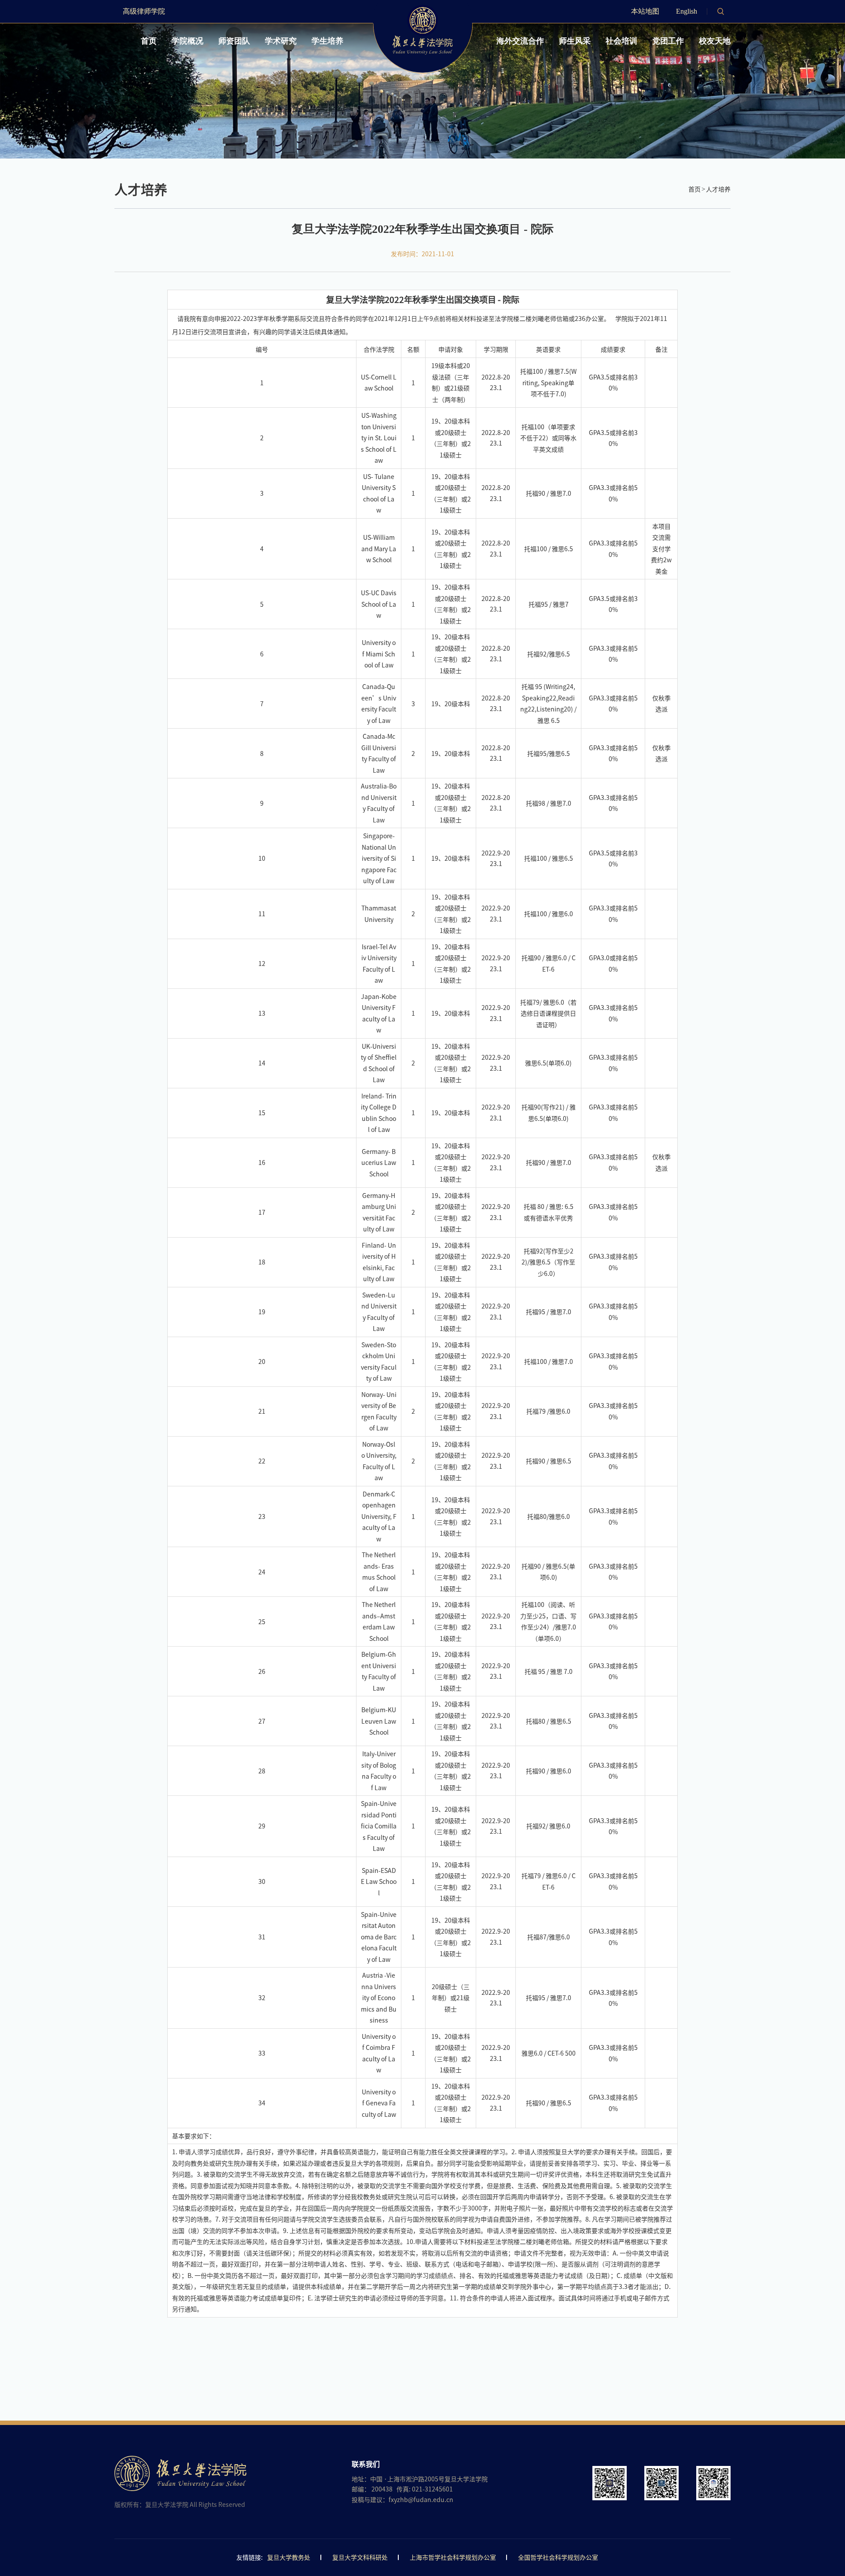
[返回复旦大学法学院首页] (423, 8)
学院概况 (187, 41)
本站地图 (645, 11)
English (687, 11)
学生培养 (327, 41)
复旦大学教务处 (289, 2558)
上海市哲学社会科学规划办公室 (453, 2558)
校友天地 (715, 41)
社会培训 (621, 41)
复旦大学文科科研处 (360, 2558)
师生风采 (575, 41)
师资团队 (234, 41)
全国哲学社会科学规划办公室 (558, 2558)
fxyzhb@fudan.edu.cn (421, 2500)
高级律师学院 (144, 11)
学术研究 (281, 41)
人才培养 (718, 189)
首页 (149, 41)
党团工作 (668, 41)
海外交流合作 (520, 41)
